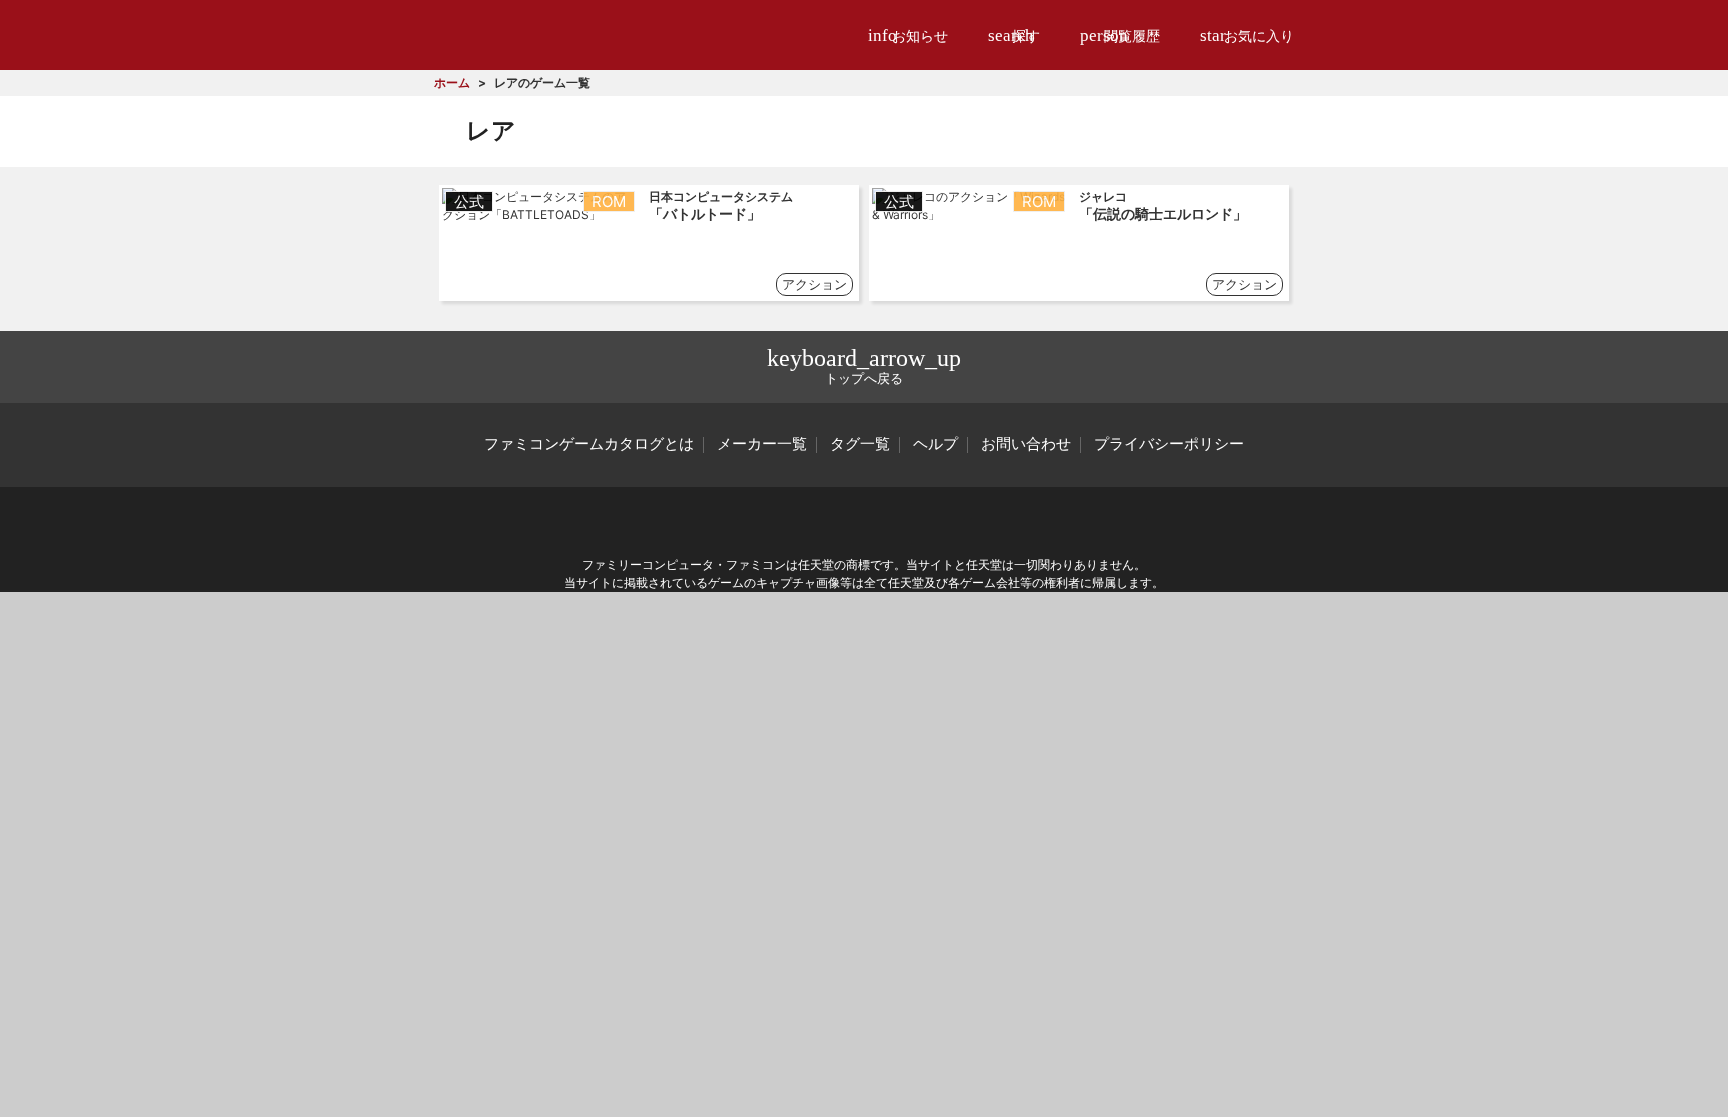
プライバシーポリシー (1169, 444)
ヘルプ (935, 444)
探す (1014, 35)
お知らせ (908, 35)
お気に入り (1247, 35)
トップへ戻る (864, 365)
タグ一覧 (860, 444)
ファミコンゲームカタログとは (589, 444)
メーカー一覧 (762, 444)
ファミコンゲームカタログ (545, 34)
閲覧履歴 (1120, 35)
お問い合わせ (1026, 444)
